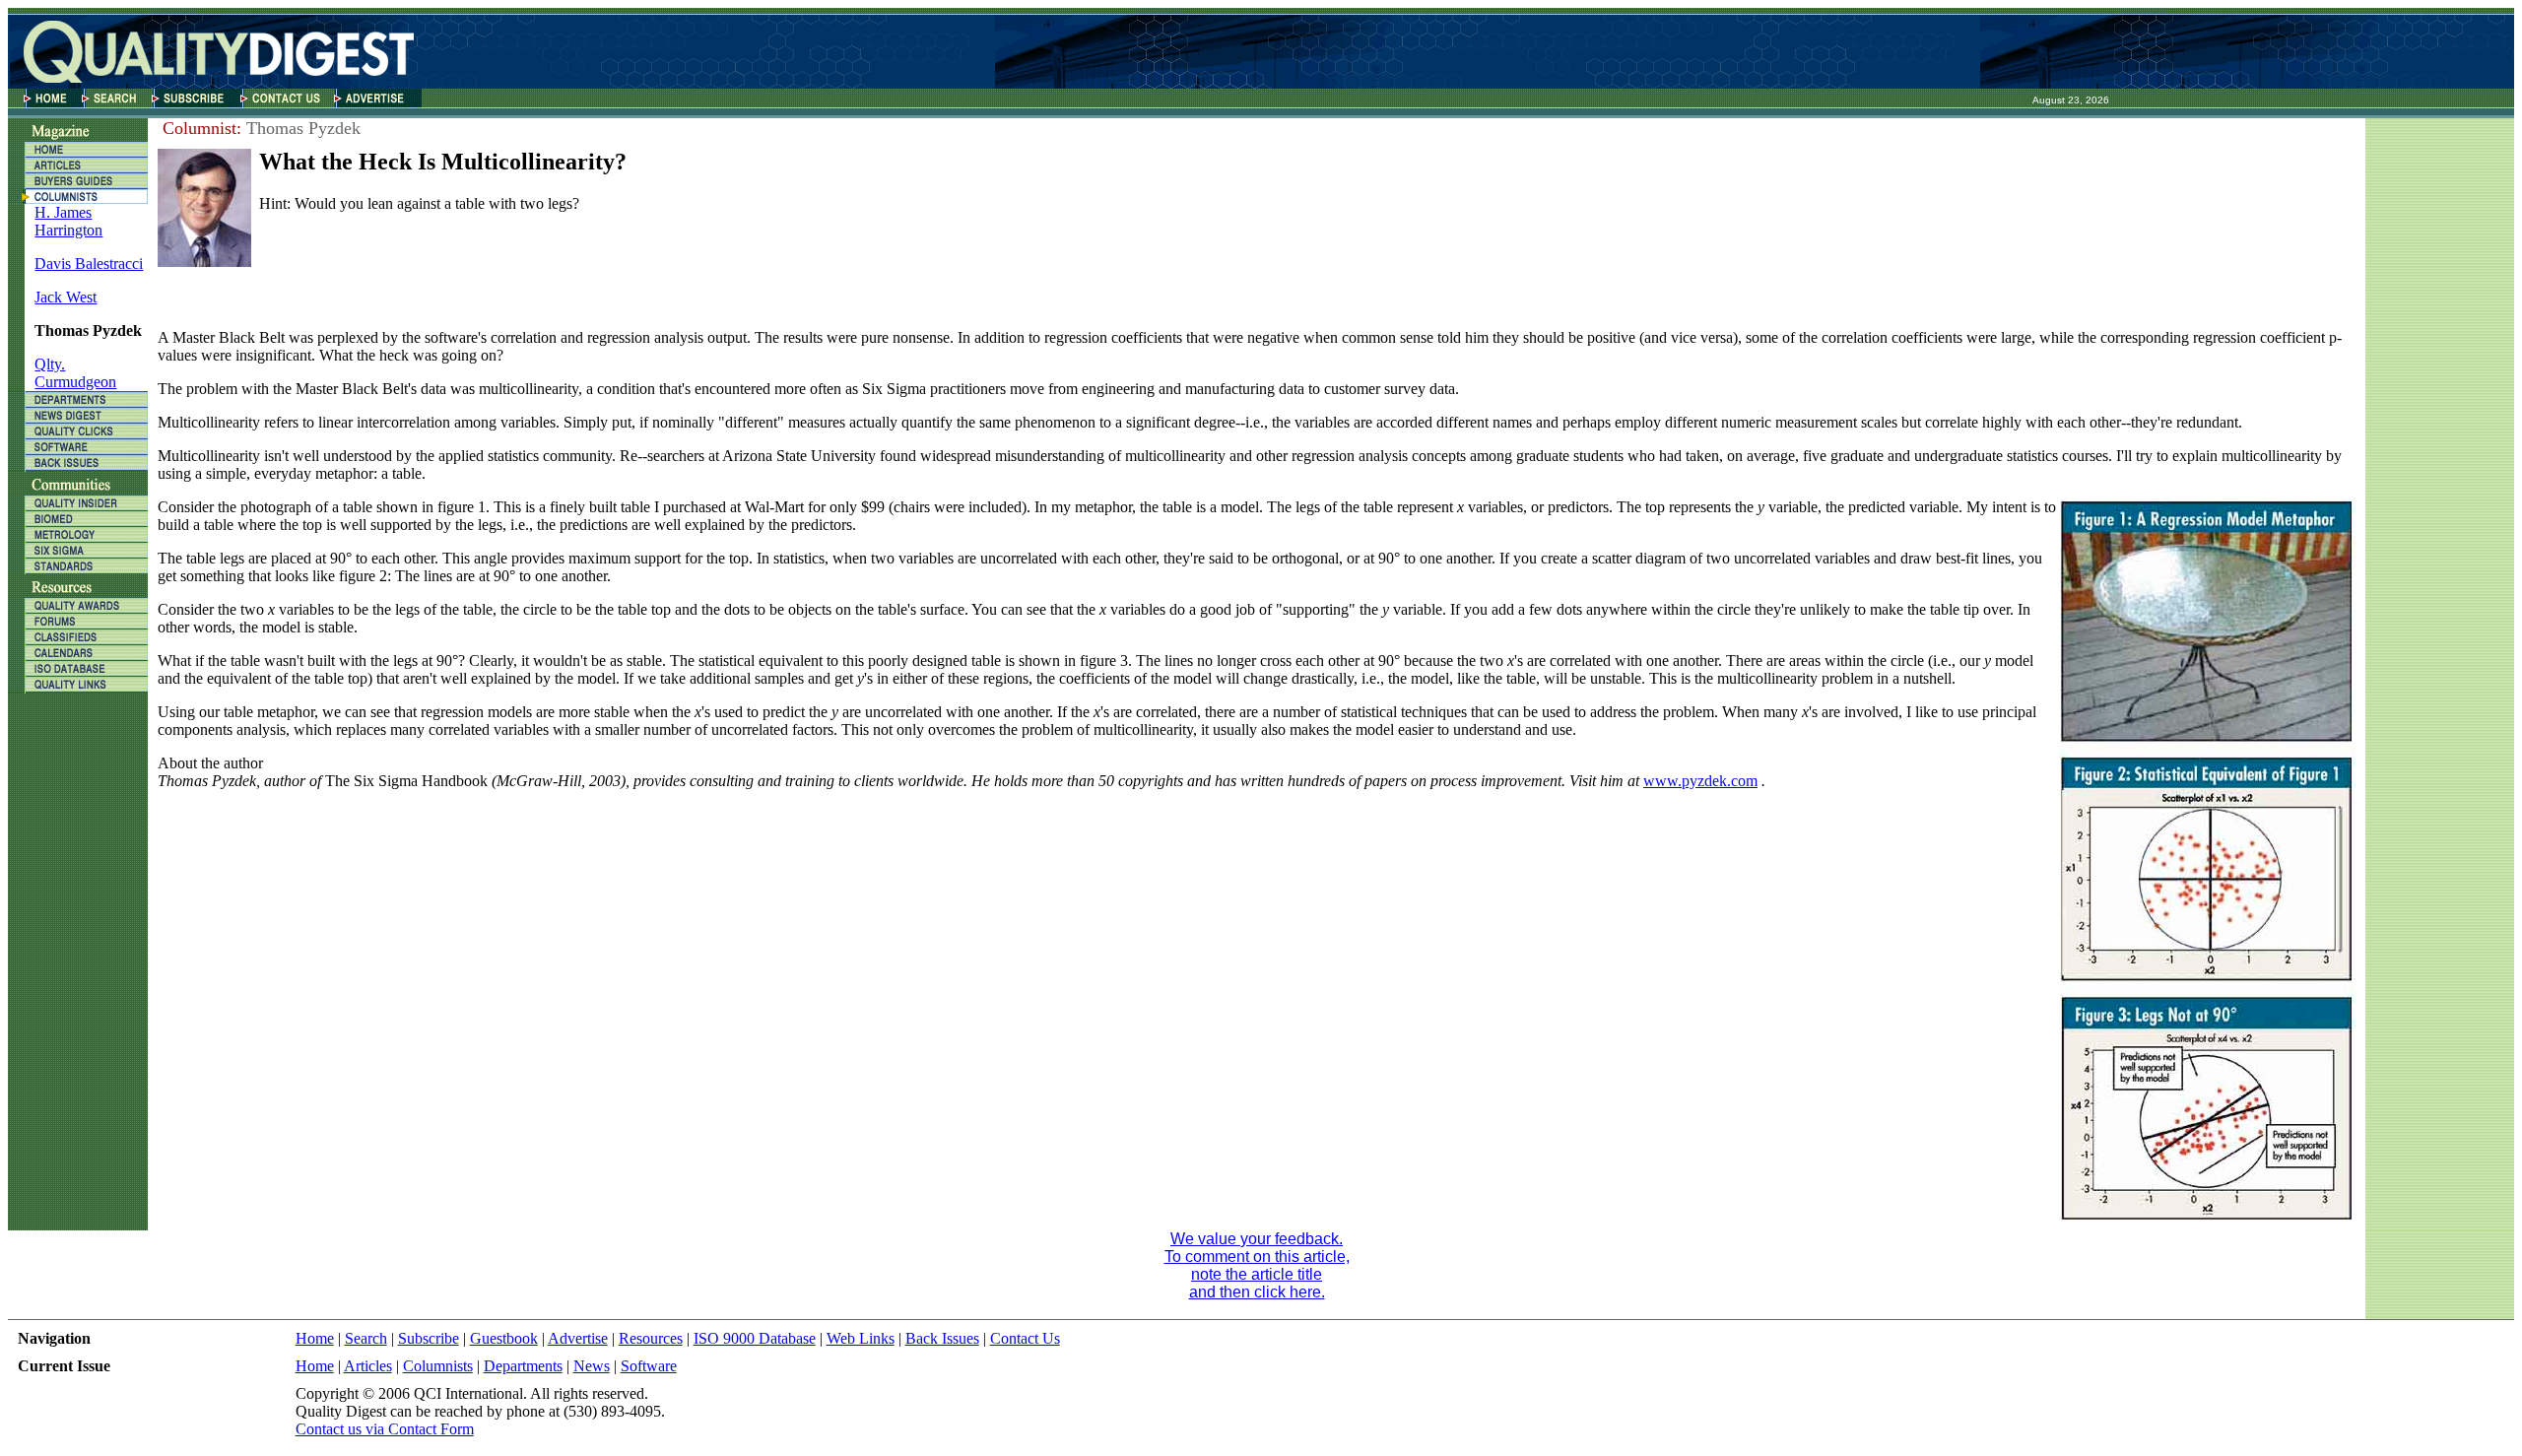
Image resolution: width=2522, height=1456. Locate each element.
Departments (523, 1366)
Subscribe (429, 1338)
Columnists (438, 1366)
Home (315, 1338)
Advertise (578, 1338)
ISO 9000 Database (755, 1338)
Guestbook (504, 1338)
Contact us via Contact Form (385, 1429)
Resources (651, 1338)
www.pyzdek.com (1700, 781)
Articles (368, 1366)
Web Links (861, 1338)
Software (649, 1366)
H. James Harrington (68, 221)
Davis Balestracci (89, 264)
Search (366, 1338)
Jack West (66, 297)
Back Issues (942, 1338)
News (592, 1366)
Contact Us (1025, 1338)
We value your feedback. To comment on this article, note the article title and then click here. (1257, 1265)
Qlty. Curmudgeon (75, 373)
